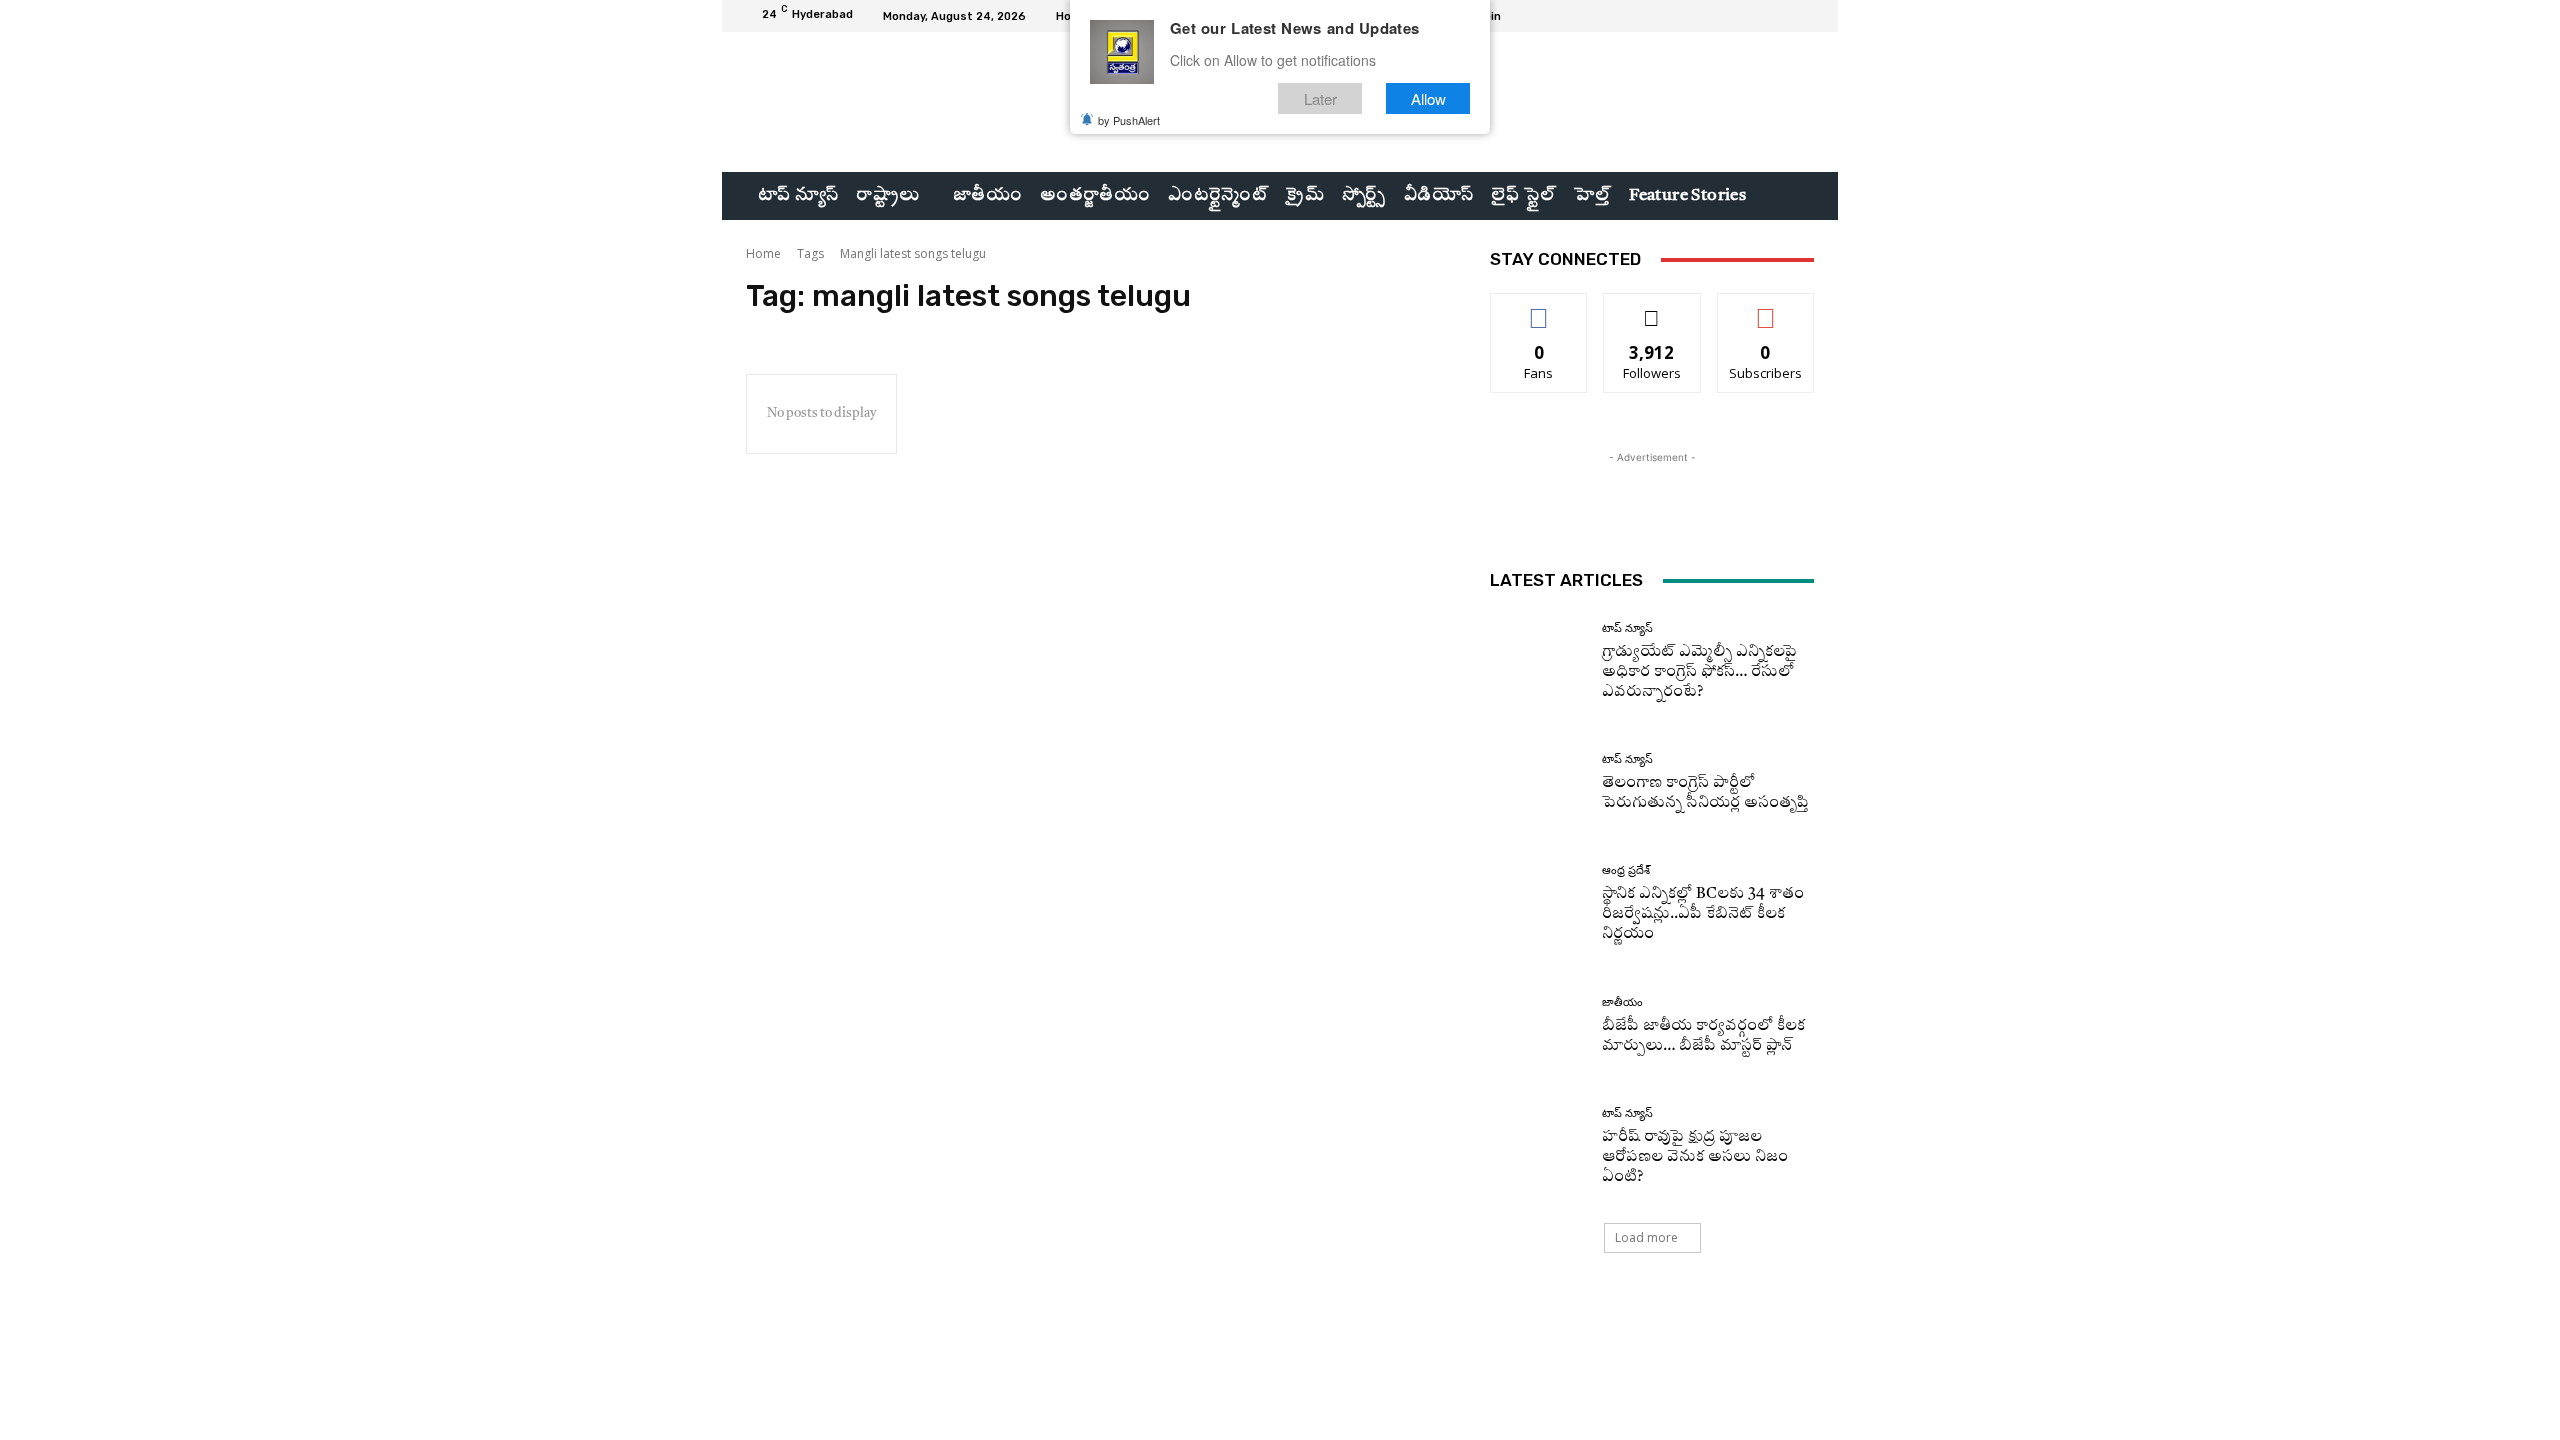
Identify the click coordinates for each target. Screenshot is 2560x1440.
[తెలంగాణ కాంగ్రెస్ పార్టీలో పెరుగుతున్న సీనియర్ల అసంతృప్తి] (1538, 783)
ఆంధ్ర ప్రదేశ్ (1626, 870)
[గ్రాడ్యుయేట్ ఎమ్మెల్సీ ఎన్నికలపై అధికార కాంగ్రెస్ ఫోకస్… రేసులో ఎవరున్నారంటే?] (1538, 662)
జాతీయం (1622, 1002)
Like (1539, 308)
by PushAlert (1129, 120)
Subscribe (1766, 308)
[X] (1778, 16)
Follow (1652, 308)
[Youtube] (1802, 16)
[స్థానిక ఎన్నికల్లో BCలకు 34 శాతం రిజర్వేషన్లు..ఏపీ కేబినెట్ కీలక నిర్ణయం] (1538, 904)
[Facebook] (1730, 16)
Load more (1646, 1237)
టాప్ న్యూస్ (1627, 628)
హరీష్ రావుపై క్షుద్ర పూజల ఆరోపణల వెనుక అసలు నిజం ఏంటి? (1695, 1157)
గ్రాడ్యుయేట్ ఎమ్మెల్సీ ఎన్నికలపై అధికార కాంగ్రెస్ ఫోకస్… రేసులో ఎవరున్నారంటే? (1699, 672)
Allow (1428, 98)
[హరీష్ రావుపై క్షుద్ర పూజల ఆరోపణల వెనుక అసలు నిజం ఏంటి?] (1538, 1147)
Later (1320, 98)
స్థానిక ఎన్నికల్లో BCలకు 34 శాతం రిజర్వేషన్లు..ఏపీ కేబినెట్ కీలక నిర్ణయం (1703, 914)
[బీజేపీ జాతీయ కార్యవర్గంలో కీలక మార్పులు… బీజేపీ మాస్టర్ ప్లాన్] (1538, 1026)
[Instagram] (1754, 16)
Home (763, 253)
